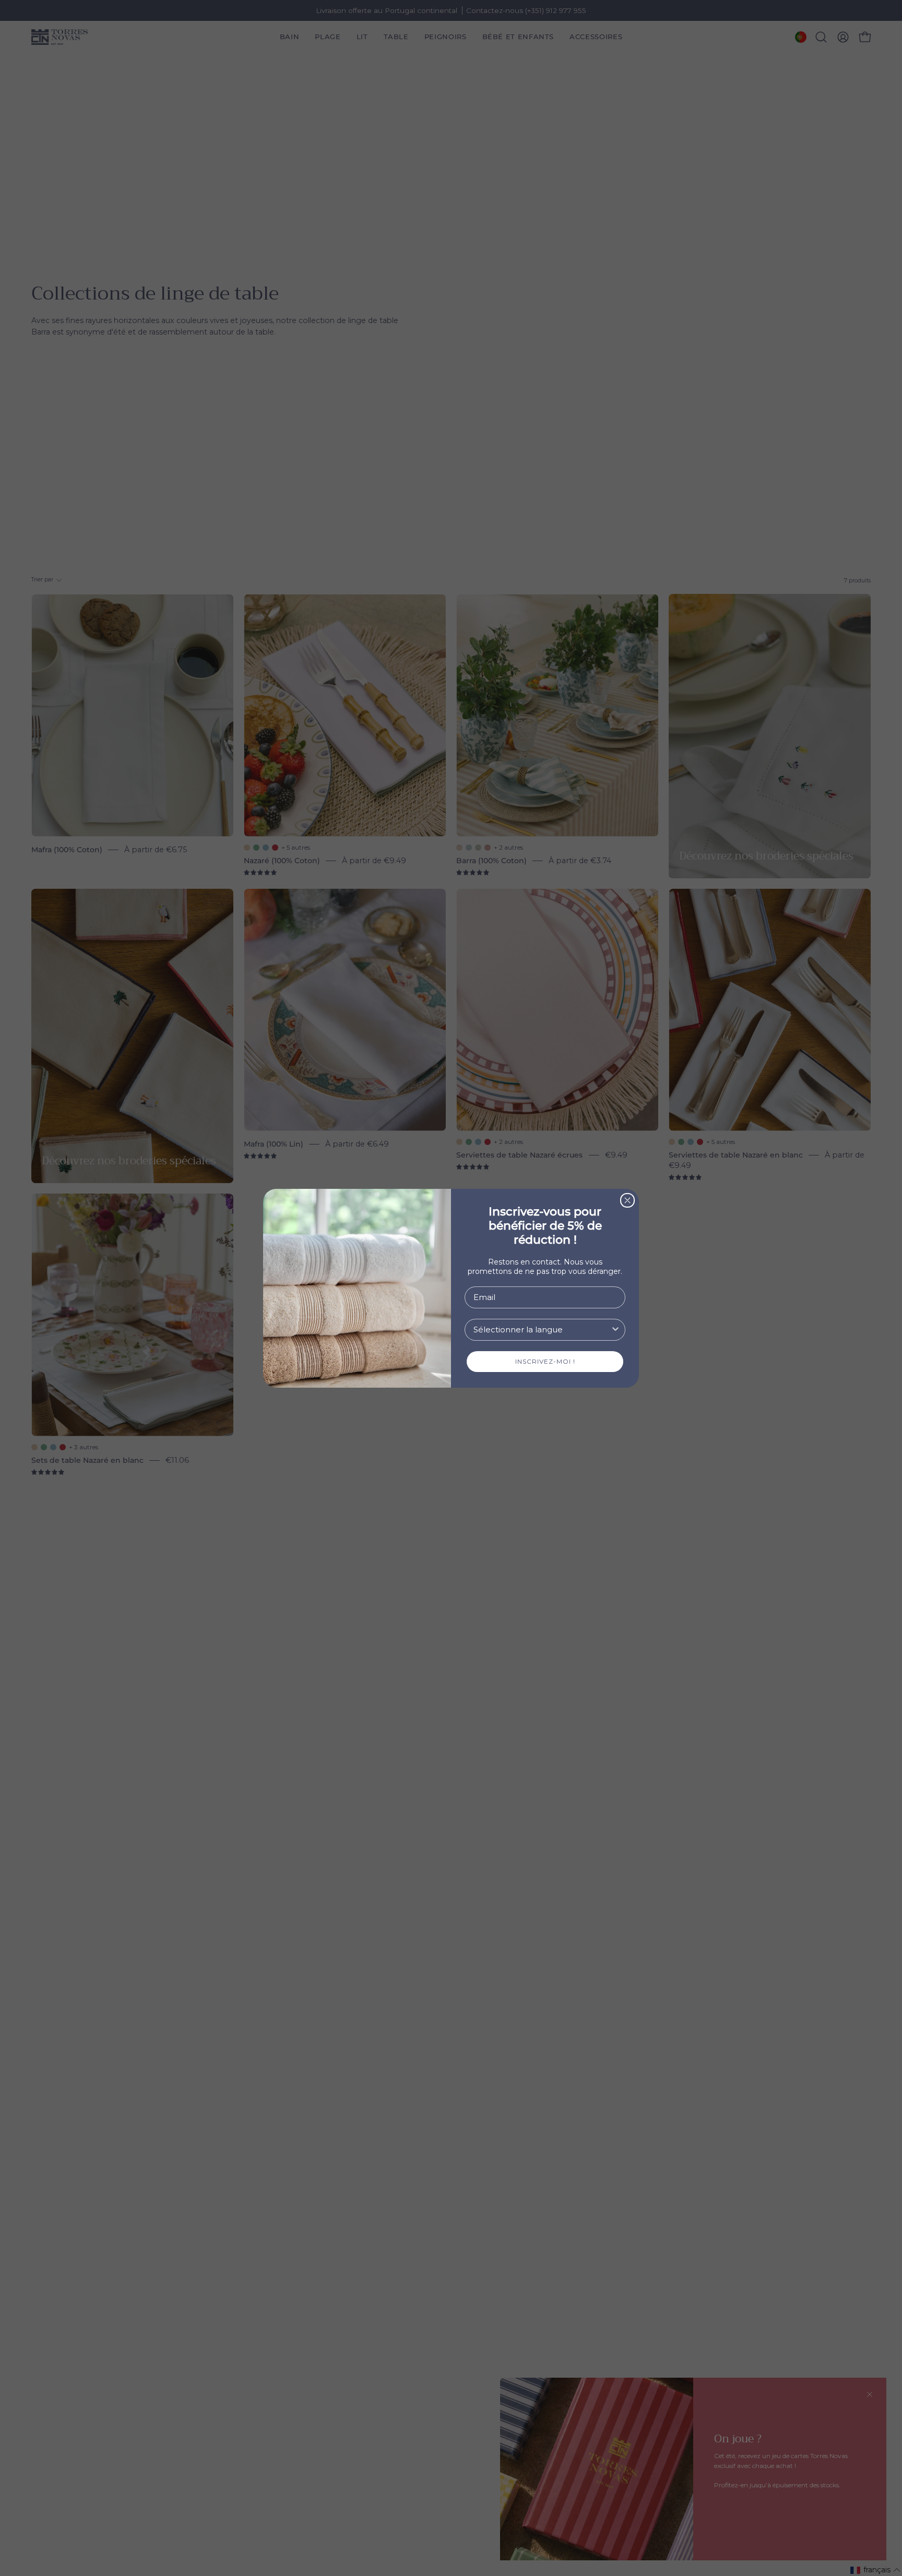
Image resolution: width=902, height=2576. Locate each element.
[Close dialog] (627, 1200)
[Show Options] (615, 1330)
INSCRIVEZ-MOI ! (545, 1361)
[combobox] (542, 1330)
